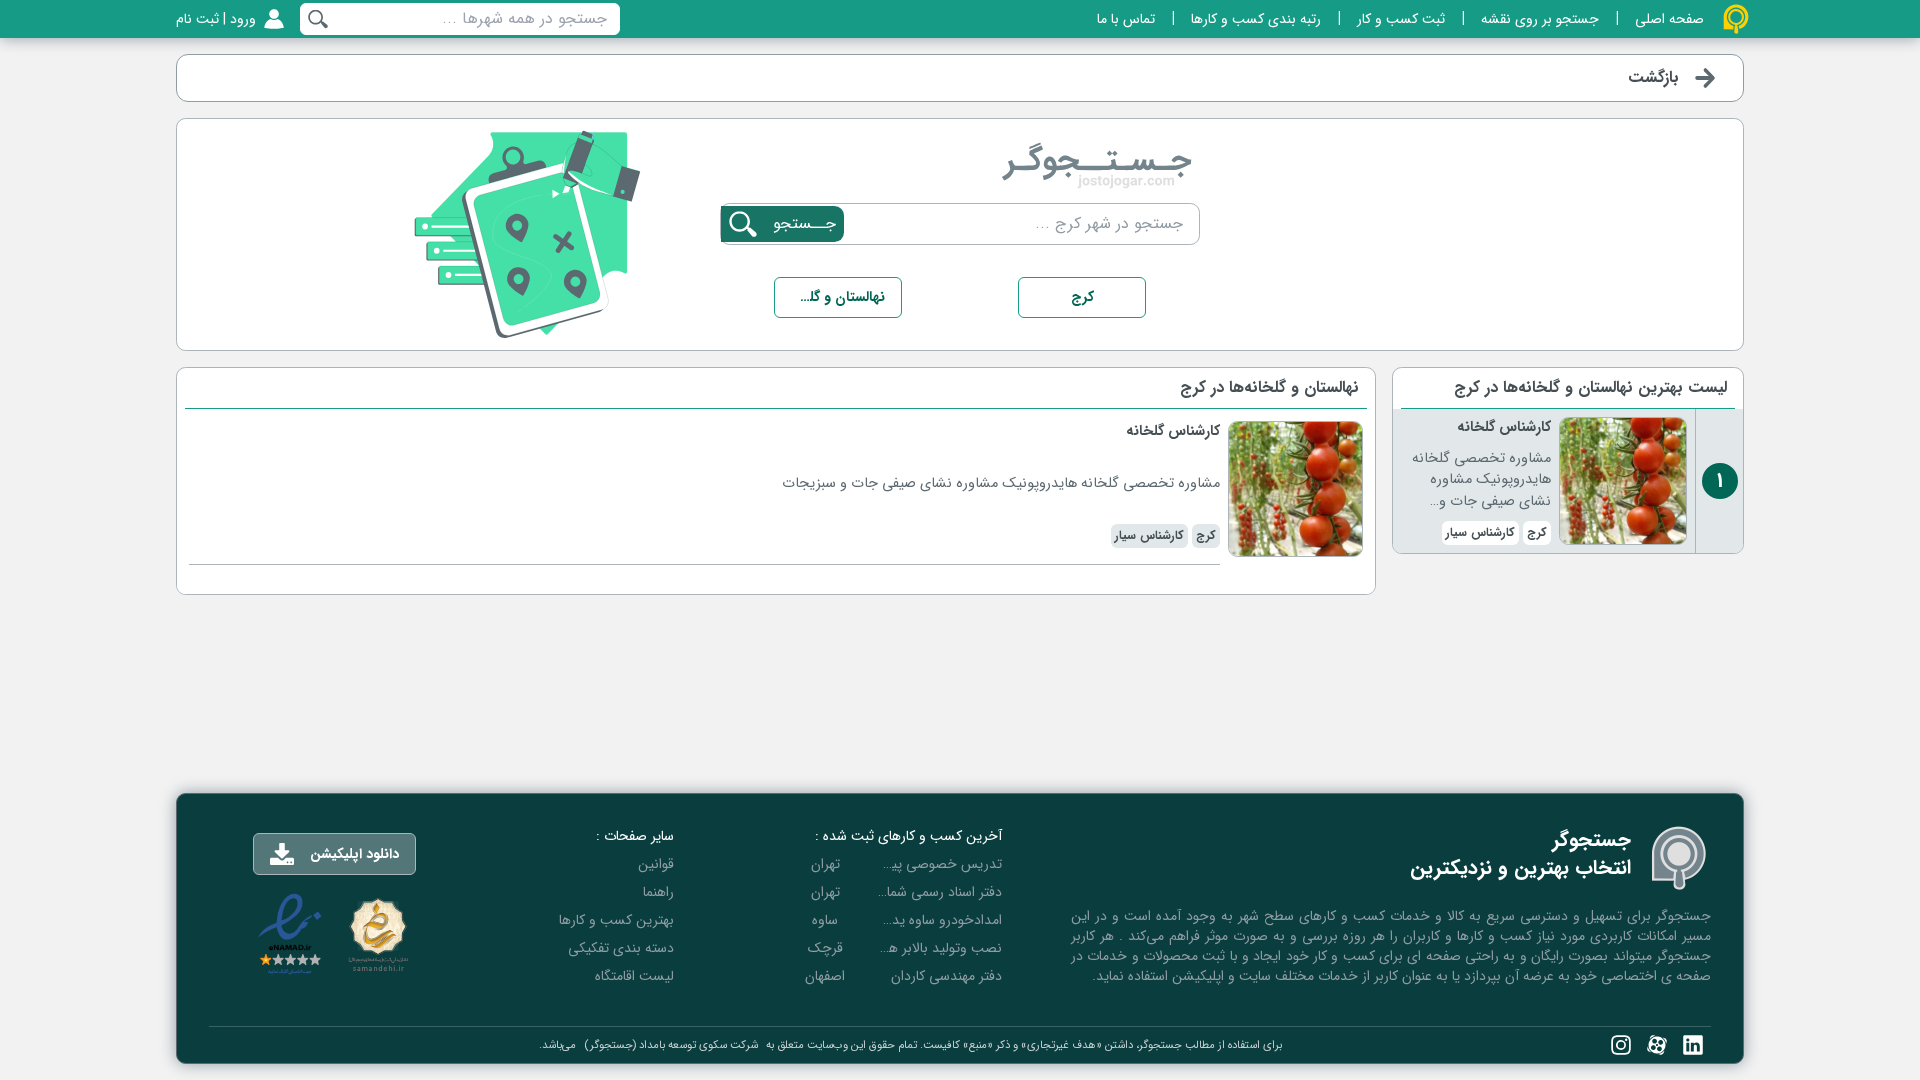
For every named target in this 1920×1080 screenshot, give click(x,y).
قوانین (656, 864)
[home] (1736, 19)
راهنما (658, 892)
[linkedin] (1693, 1045)
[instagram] (1621, 1045)
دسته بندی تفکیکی (621, 948)
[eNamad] (290, 934)
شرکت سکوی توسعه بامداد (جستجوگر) (671, 1045)
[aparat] (1657, 1045)
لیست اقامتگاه (634, 976)
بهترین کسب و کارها (616, 920)
